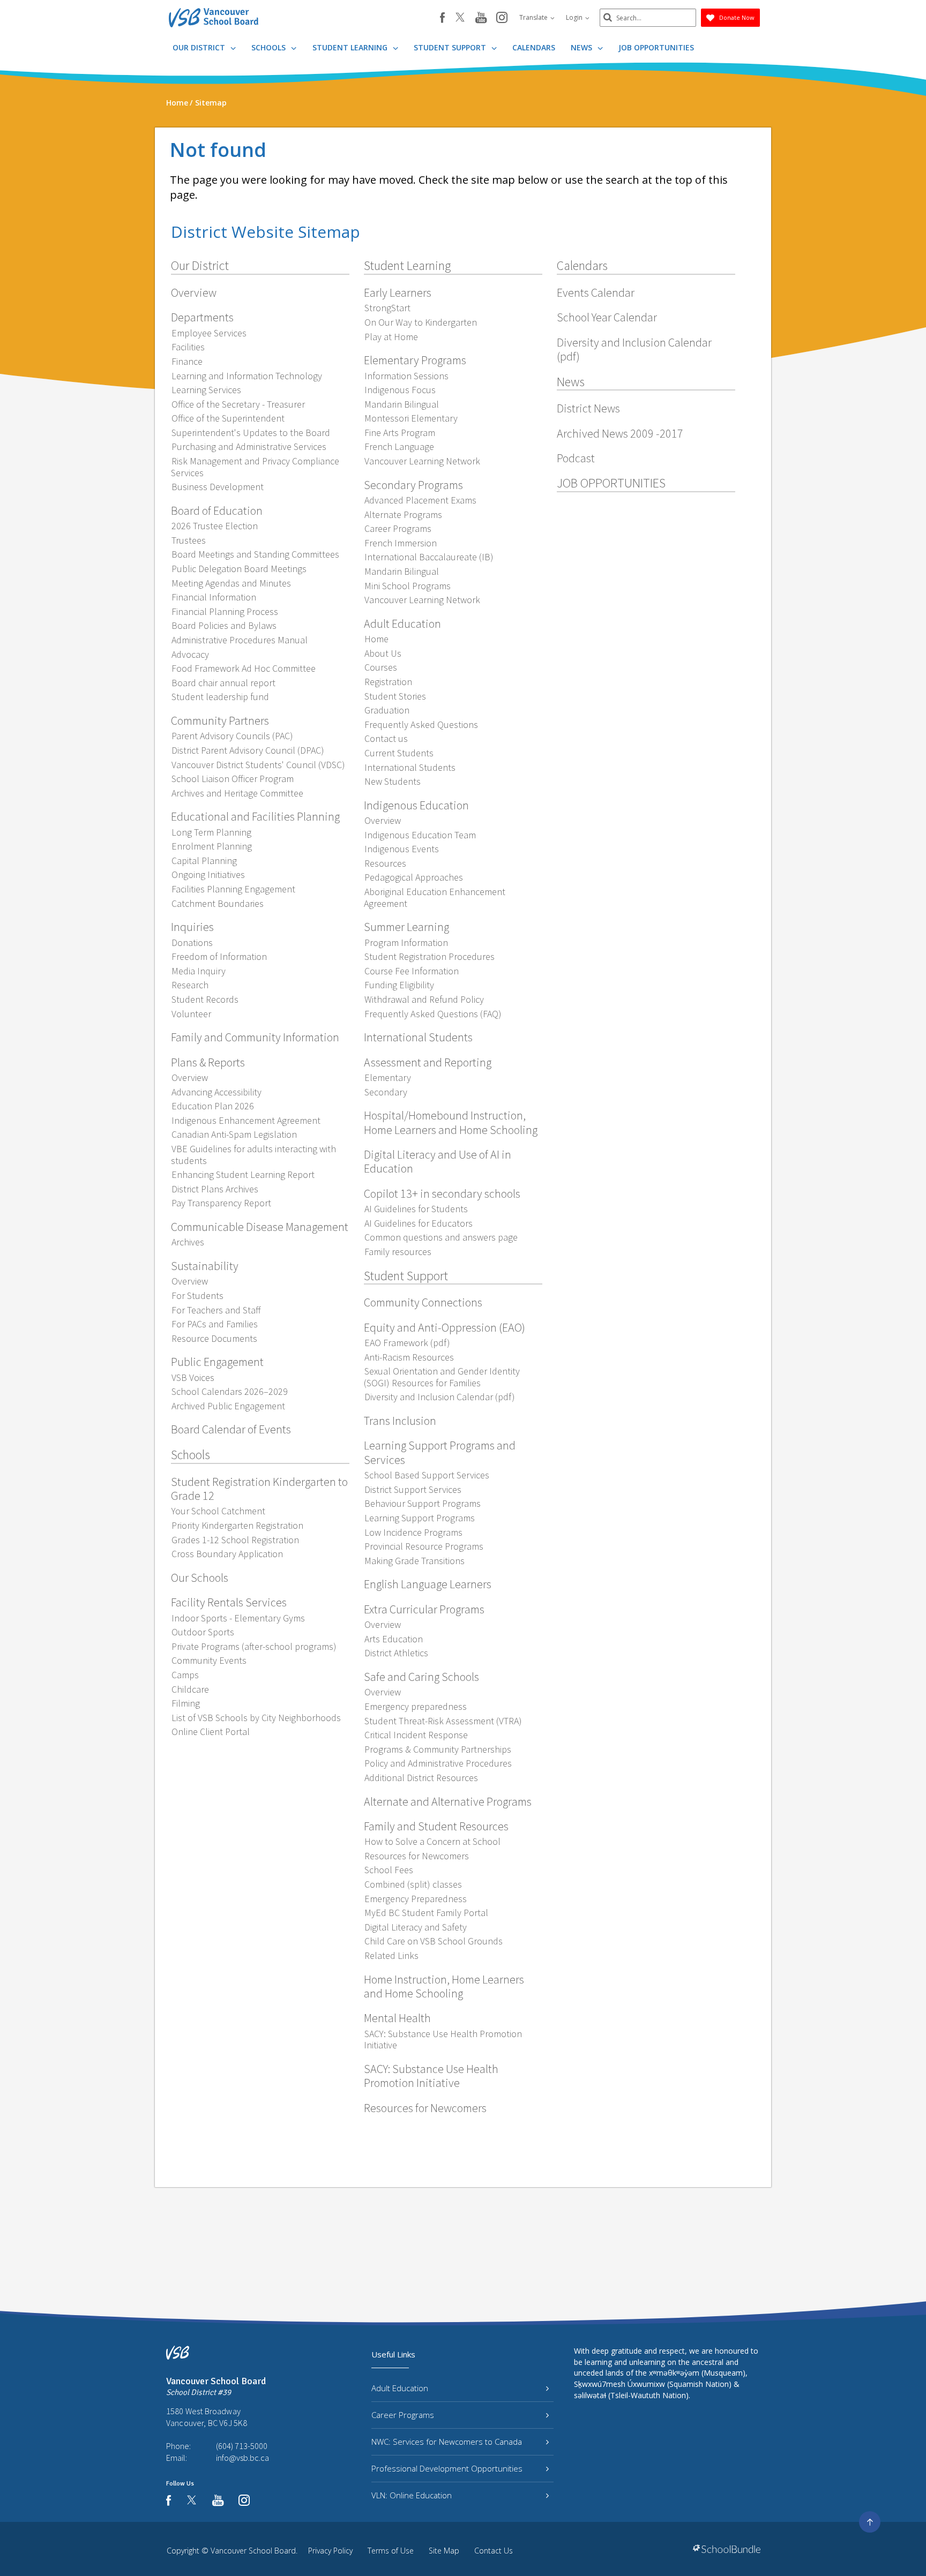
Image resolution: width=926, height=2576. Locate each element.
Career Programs (403, 2415)
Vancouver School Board (253, 2551)
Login (575, 17)
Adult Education (400, 2388)
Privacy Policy (330, 2551)
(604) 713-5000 (242, 2446)
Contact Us (494, 2551)
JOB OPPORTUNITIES (656, 47)
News (583, 47)
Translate (534, 17)
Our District (200, 47)
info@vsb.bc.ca (242, 2458)
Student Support (451, 47)
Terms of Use (391, 2551)
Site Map (444, 2551)
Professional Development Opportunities (447, 2468)
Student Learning (351, 47)
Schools (270, 47)
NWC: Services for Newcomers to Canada (447, 2442)
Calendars (534, 47)
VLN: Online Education (412, 2495)
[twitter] (460, 18)
